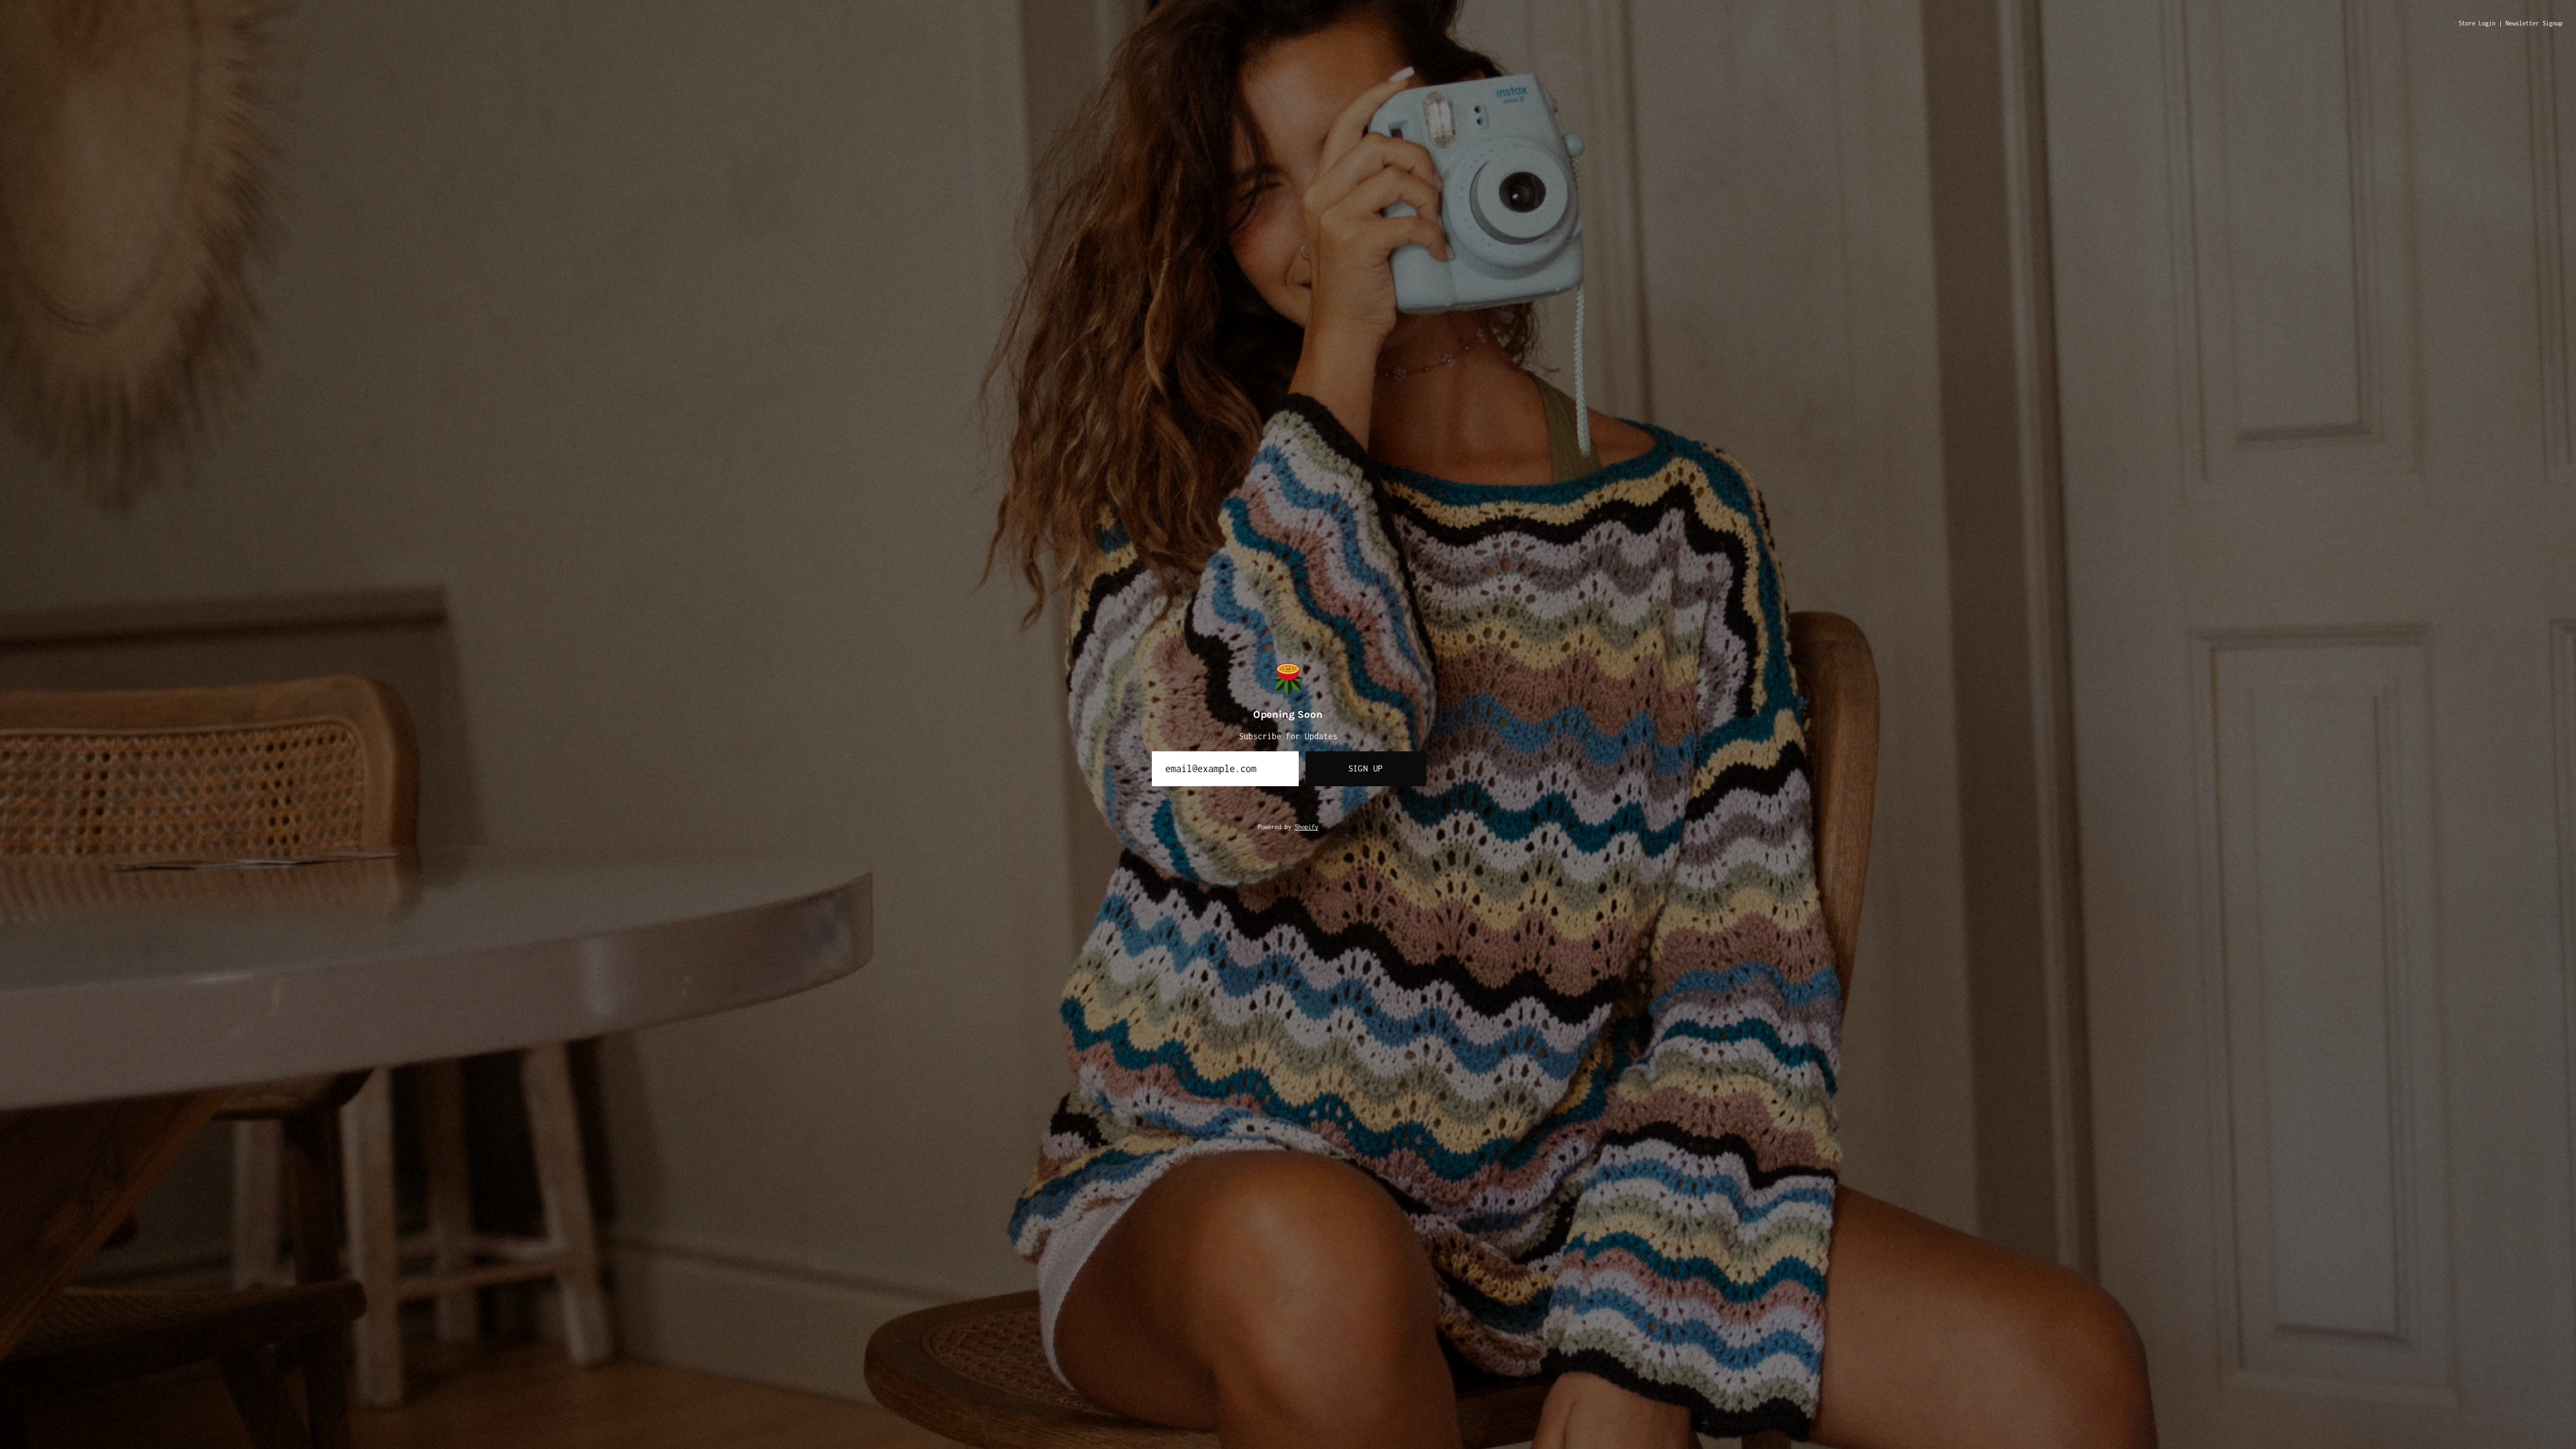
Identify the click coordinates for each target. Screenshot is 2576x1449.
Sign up (1366, 768)
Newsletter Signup (2534, 23)
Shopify (1306, 827)
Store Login (2477, 23)
